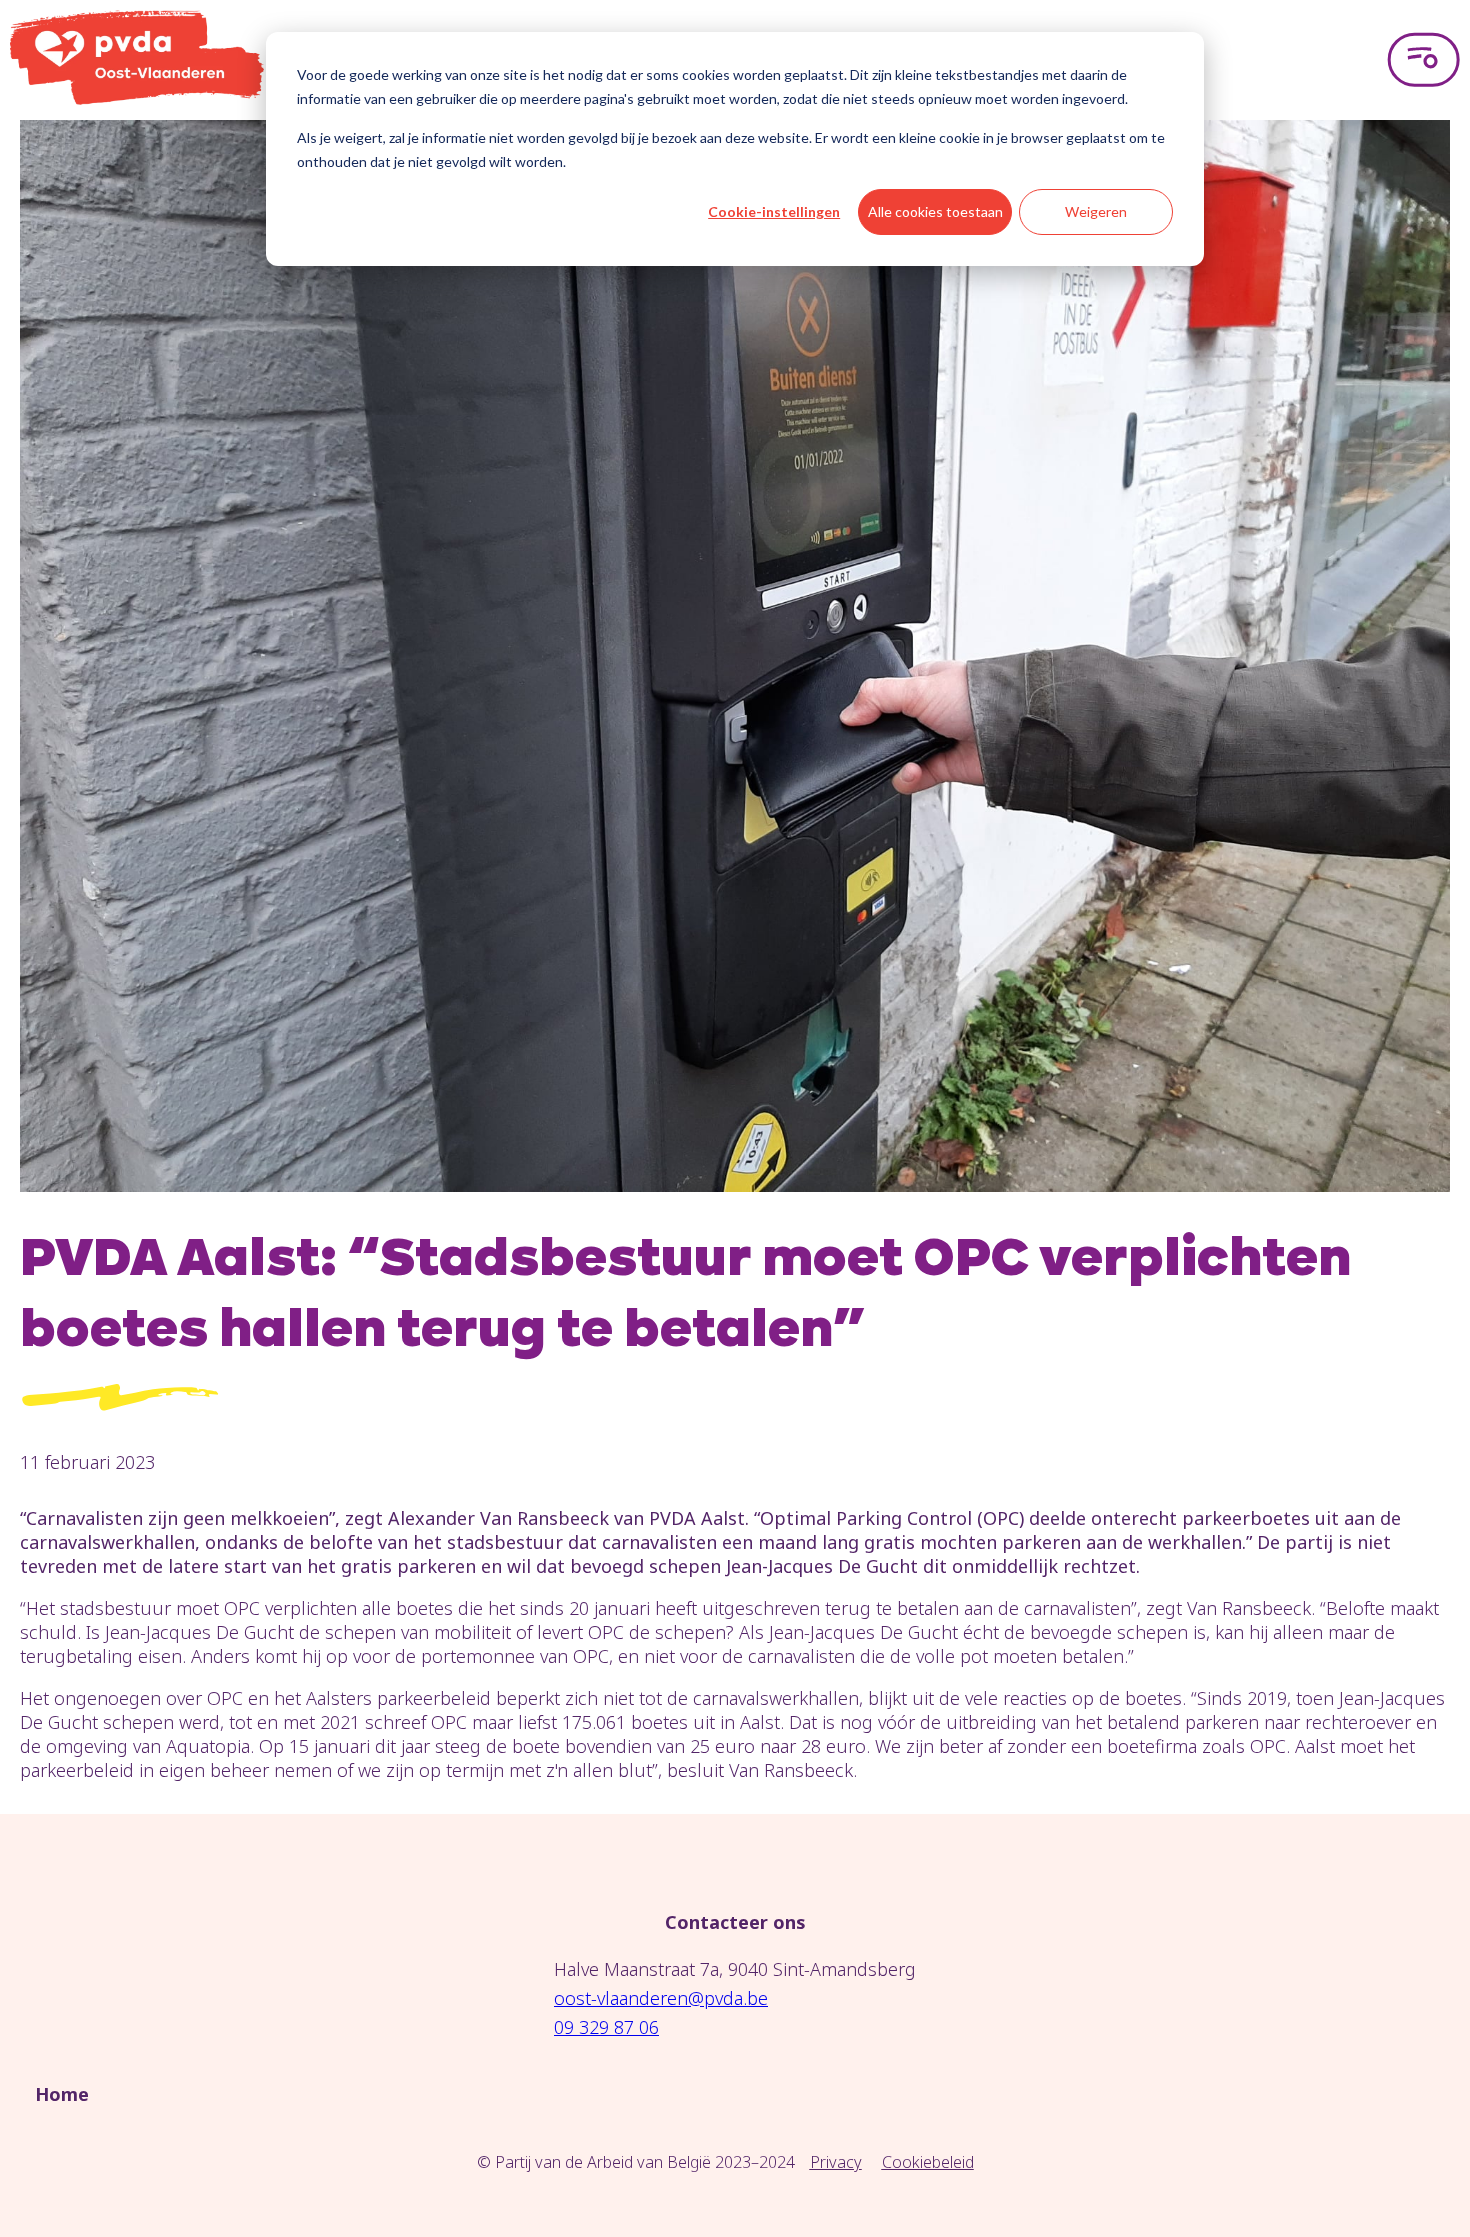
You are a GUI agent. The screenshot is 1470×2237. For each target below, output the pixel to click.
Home (62, 2094)
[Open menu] (1423, 60)
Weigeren (1096, 211)
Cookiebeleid (928, 2162)
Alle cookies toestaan (935, 211)
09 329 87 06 (606, 2027)
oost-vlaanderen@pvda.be (661, 1998)
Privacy (836, 2162)
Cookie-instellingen (774, 211)
